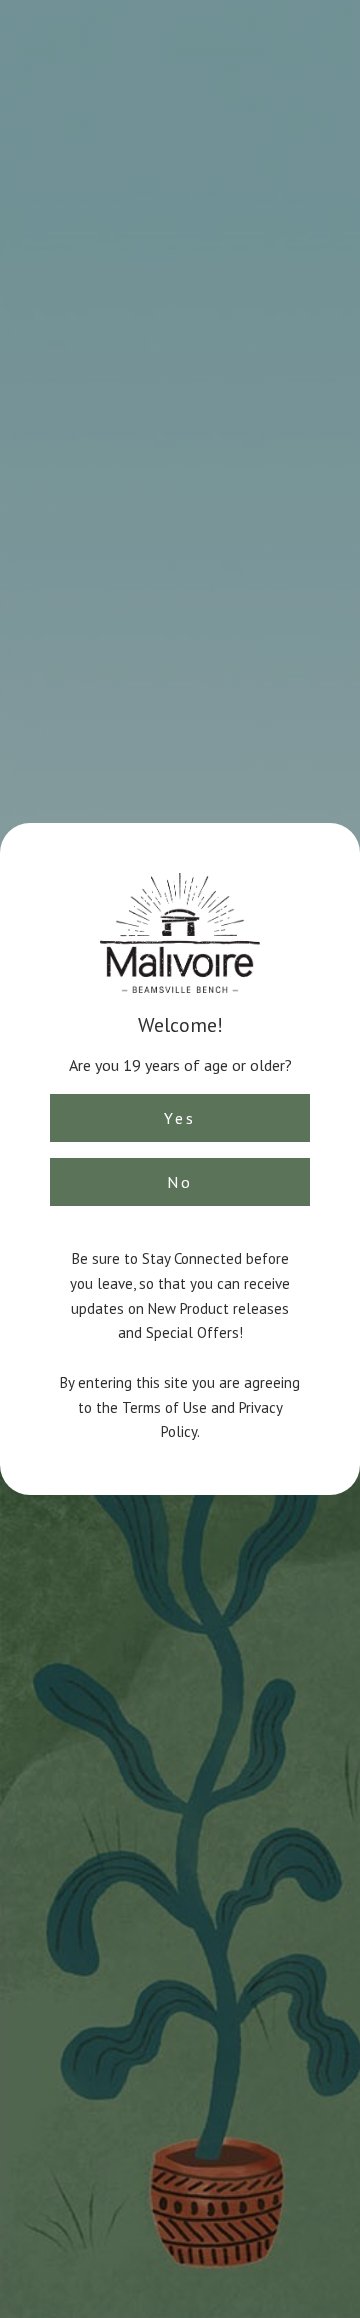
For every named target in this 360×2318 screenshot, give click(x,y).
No (180, 1182)
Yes (180, 1118)
